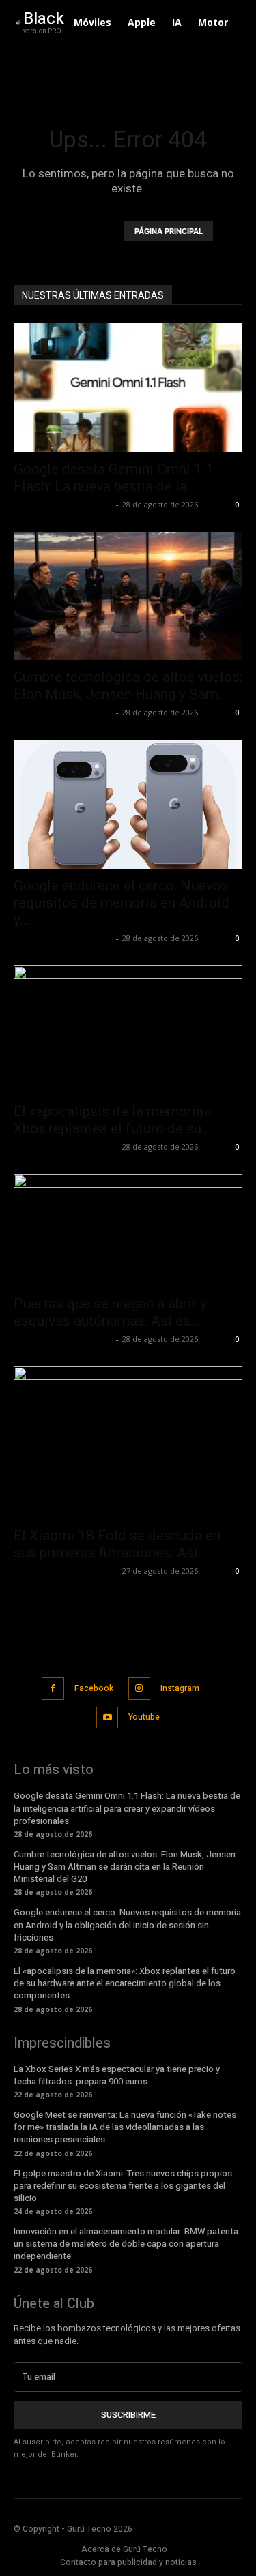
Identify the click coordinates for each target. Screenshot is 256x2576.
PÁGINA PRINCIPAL (169, 231)
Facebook (94, 1688)
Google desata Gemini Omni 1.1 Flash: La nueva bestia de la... (114, 478)
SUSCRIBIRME (128, 2415)
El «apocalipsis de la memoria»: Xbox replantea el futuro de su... (113, 1120)
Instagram (180, 1688)
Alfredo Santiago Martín (63, 504)
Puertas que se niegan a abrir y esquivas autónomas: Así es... (110, 1312)
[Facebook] (53, 1689)
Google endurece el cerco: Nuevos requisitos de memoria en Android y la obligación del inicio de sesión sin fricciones (127, 1924)
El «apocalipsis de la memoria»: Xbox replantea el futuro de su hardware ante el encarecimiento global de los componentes (125, 1983)
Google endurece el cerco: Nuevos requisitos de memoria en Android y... (122, 903)
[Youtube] (108, 1718)
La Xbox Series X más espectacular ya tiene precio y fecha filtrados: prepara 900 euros (117, 2075)
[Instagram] (140, 1689)
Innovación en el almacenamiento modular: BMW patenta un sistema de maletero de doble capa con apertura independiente (126, 2244)
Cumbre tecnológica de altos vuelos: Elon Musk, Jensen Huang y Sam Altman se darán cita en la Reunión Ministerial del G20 (125, 1867)
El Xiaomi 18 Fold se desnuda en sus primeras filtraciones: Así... (117, 1544)
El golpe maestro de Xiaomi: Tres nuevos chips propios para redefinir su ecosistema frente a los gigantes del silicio (123, 2186)
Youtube (144, 1717)
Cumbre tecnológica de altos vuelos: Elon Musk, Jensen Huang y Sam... (128, 686)
